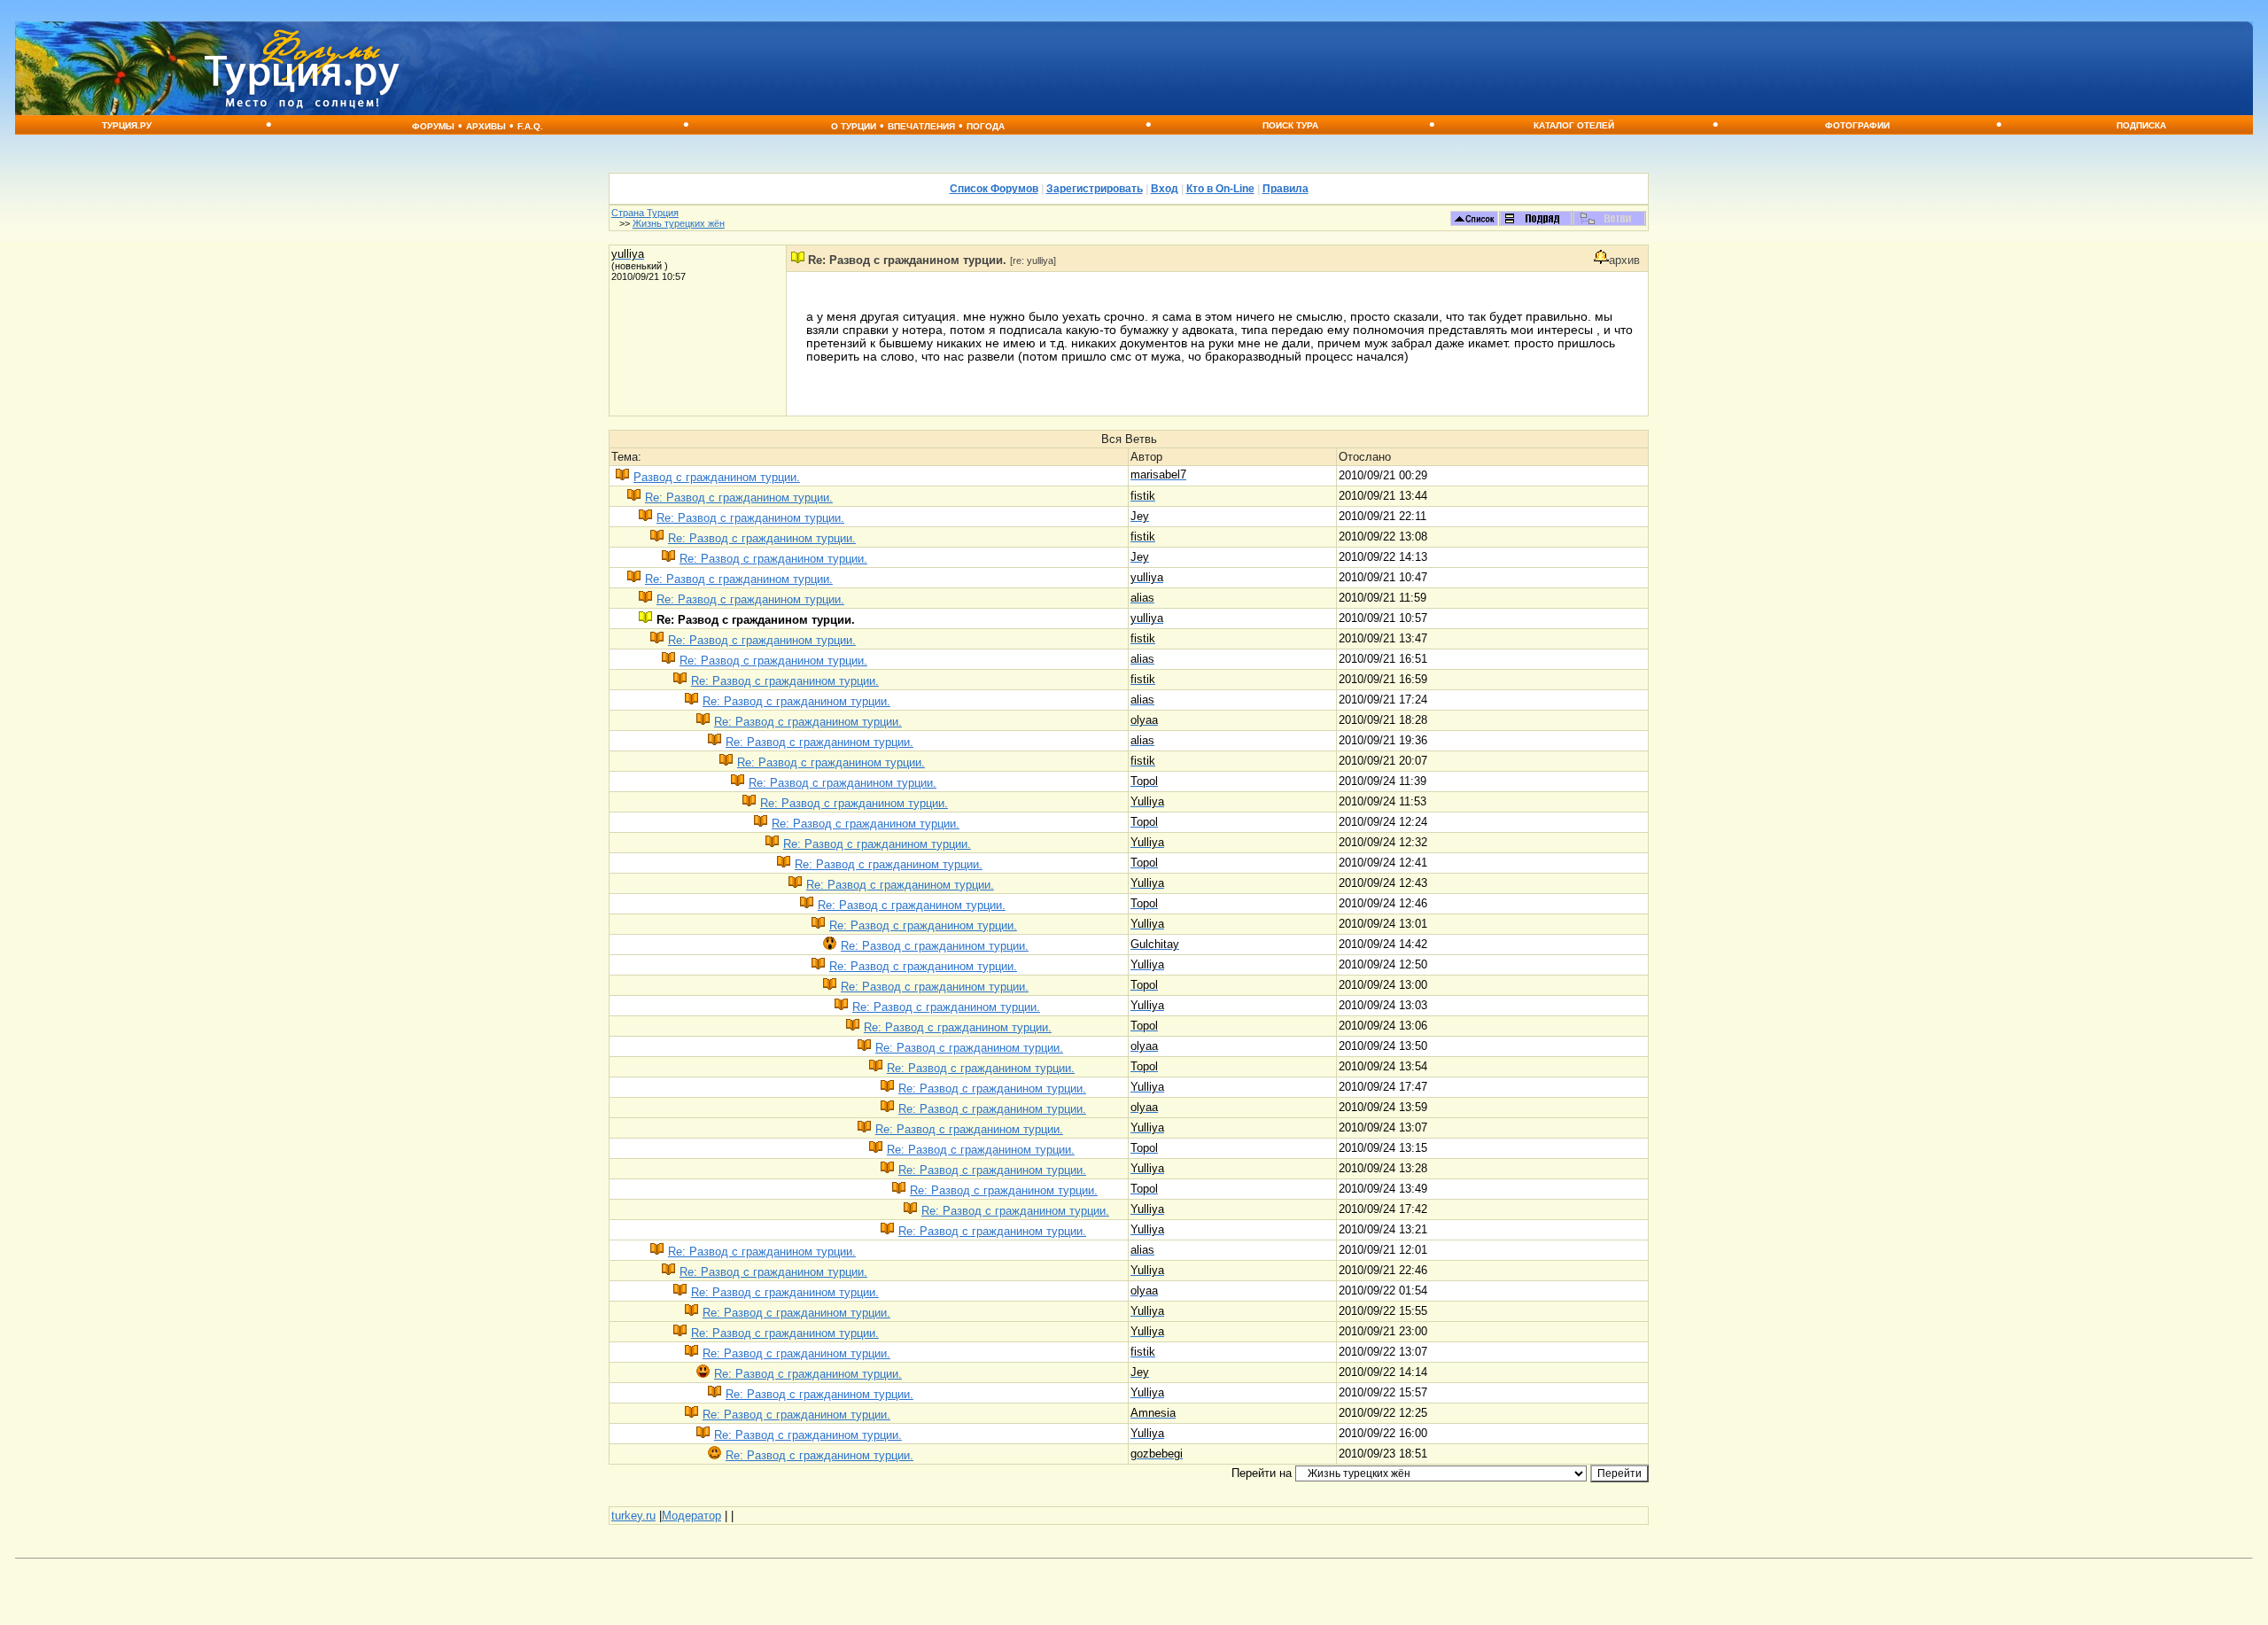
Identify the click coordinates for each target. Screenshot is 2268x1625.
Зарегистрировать (1095, 189)
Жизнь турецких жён (679, 223)
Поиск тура (1290, 125)
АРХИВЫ (486, 126)
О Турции (854, 126)
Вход (1165, 189)
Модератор (691, 1516)
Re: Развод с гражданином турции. (739, 498)
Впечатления (921, 126)
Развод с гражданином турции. (717, 477)
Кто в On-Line (1220, 189)
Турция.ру (127, 125)
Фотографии (1857, 125)
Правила (1285, 189)
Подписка (2141, 125)
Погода (986, 126)
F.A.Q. (530, 126)
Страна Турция (645, 213)
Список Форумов (994, 189)
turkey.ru (633, 1516)
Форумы (433, 126)
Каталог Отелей (1574, 125)
